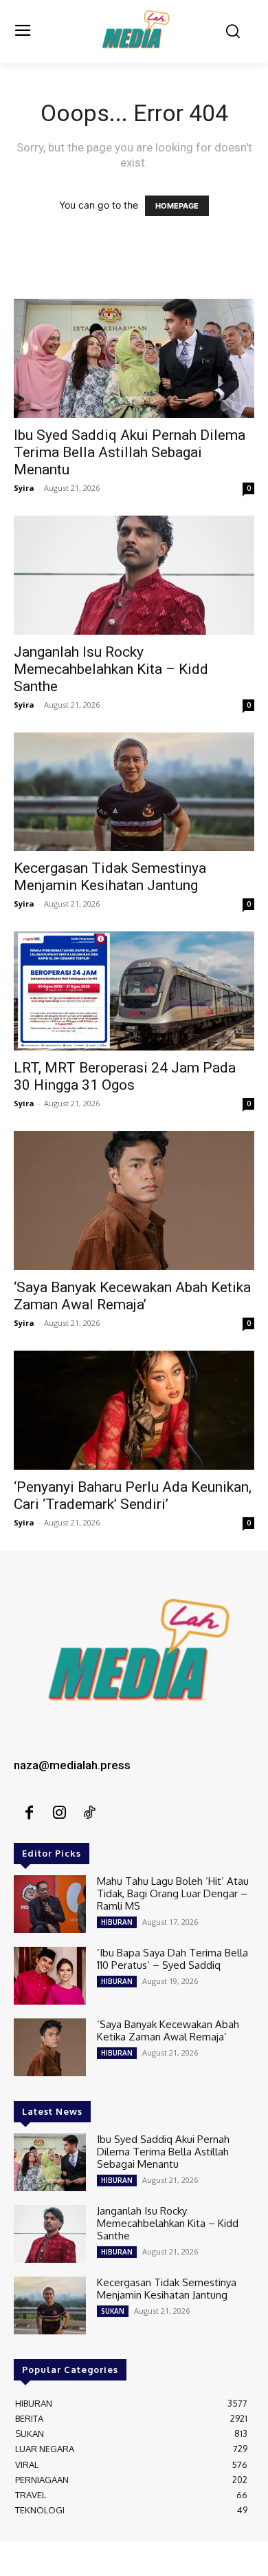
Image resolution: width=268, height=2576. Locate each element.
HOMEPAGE (177, 206)
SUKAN (113, 2311)
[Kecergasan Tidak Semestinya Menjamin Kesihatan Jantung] (134, 792)
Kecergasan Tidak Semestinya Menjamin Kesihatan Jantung (110, 877)
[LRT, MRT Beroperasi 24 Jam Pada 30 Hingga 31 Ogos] (134, 991)
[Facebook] (29, 1813)
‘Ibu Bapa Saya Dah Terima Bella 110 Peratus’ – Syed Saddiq (172, 1959)
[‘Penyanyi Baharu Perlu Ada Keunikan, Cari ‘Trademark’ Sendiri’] (134, 1410)
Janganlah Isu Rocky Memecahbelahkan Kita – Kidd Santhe (111, 669)
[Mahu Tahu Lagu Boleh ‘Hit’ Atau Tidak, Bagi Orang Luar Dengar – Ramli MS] (50, 1904)
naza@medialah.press (72, 1765)
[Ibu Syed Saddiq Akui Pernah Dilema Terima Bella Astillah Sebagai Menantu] (134, 358)
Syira (24, 488)
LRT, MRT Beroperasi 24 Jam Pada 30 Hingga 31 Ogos (125, 1076)
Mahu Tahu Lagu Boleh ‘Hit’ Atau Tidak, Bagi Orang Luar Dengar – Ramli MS (173, 1893)
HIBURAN (117, 1922)
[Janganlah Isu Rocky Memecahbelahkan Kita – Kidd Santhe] (134, 575)
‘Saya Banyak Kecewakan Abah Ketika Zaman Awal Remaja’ (132, 1296)
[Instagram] (59, 1813)
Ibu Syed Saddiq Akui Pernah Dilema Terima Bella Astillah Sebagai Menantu (130, 452)
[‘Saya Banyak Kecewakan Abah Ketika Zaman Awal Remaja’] (134, 1201)
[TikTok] (89, 1813)
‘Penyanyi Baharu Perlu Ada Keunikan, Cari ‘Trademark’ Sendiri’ (133, 1496)
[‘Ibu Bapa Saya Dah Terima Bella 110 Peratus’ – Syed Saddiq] (50, 1976)
